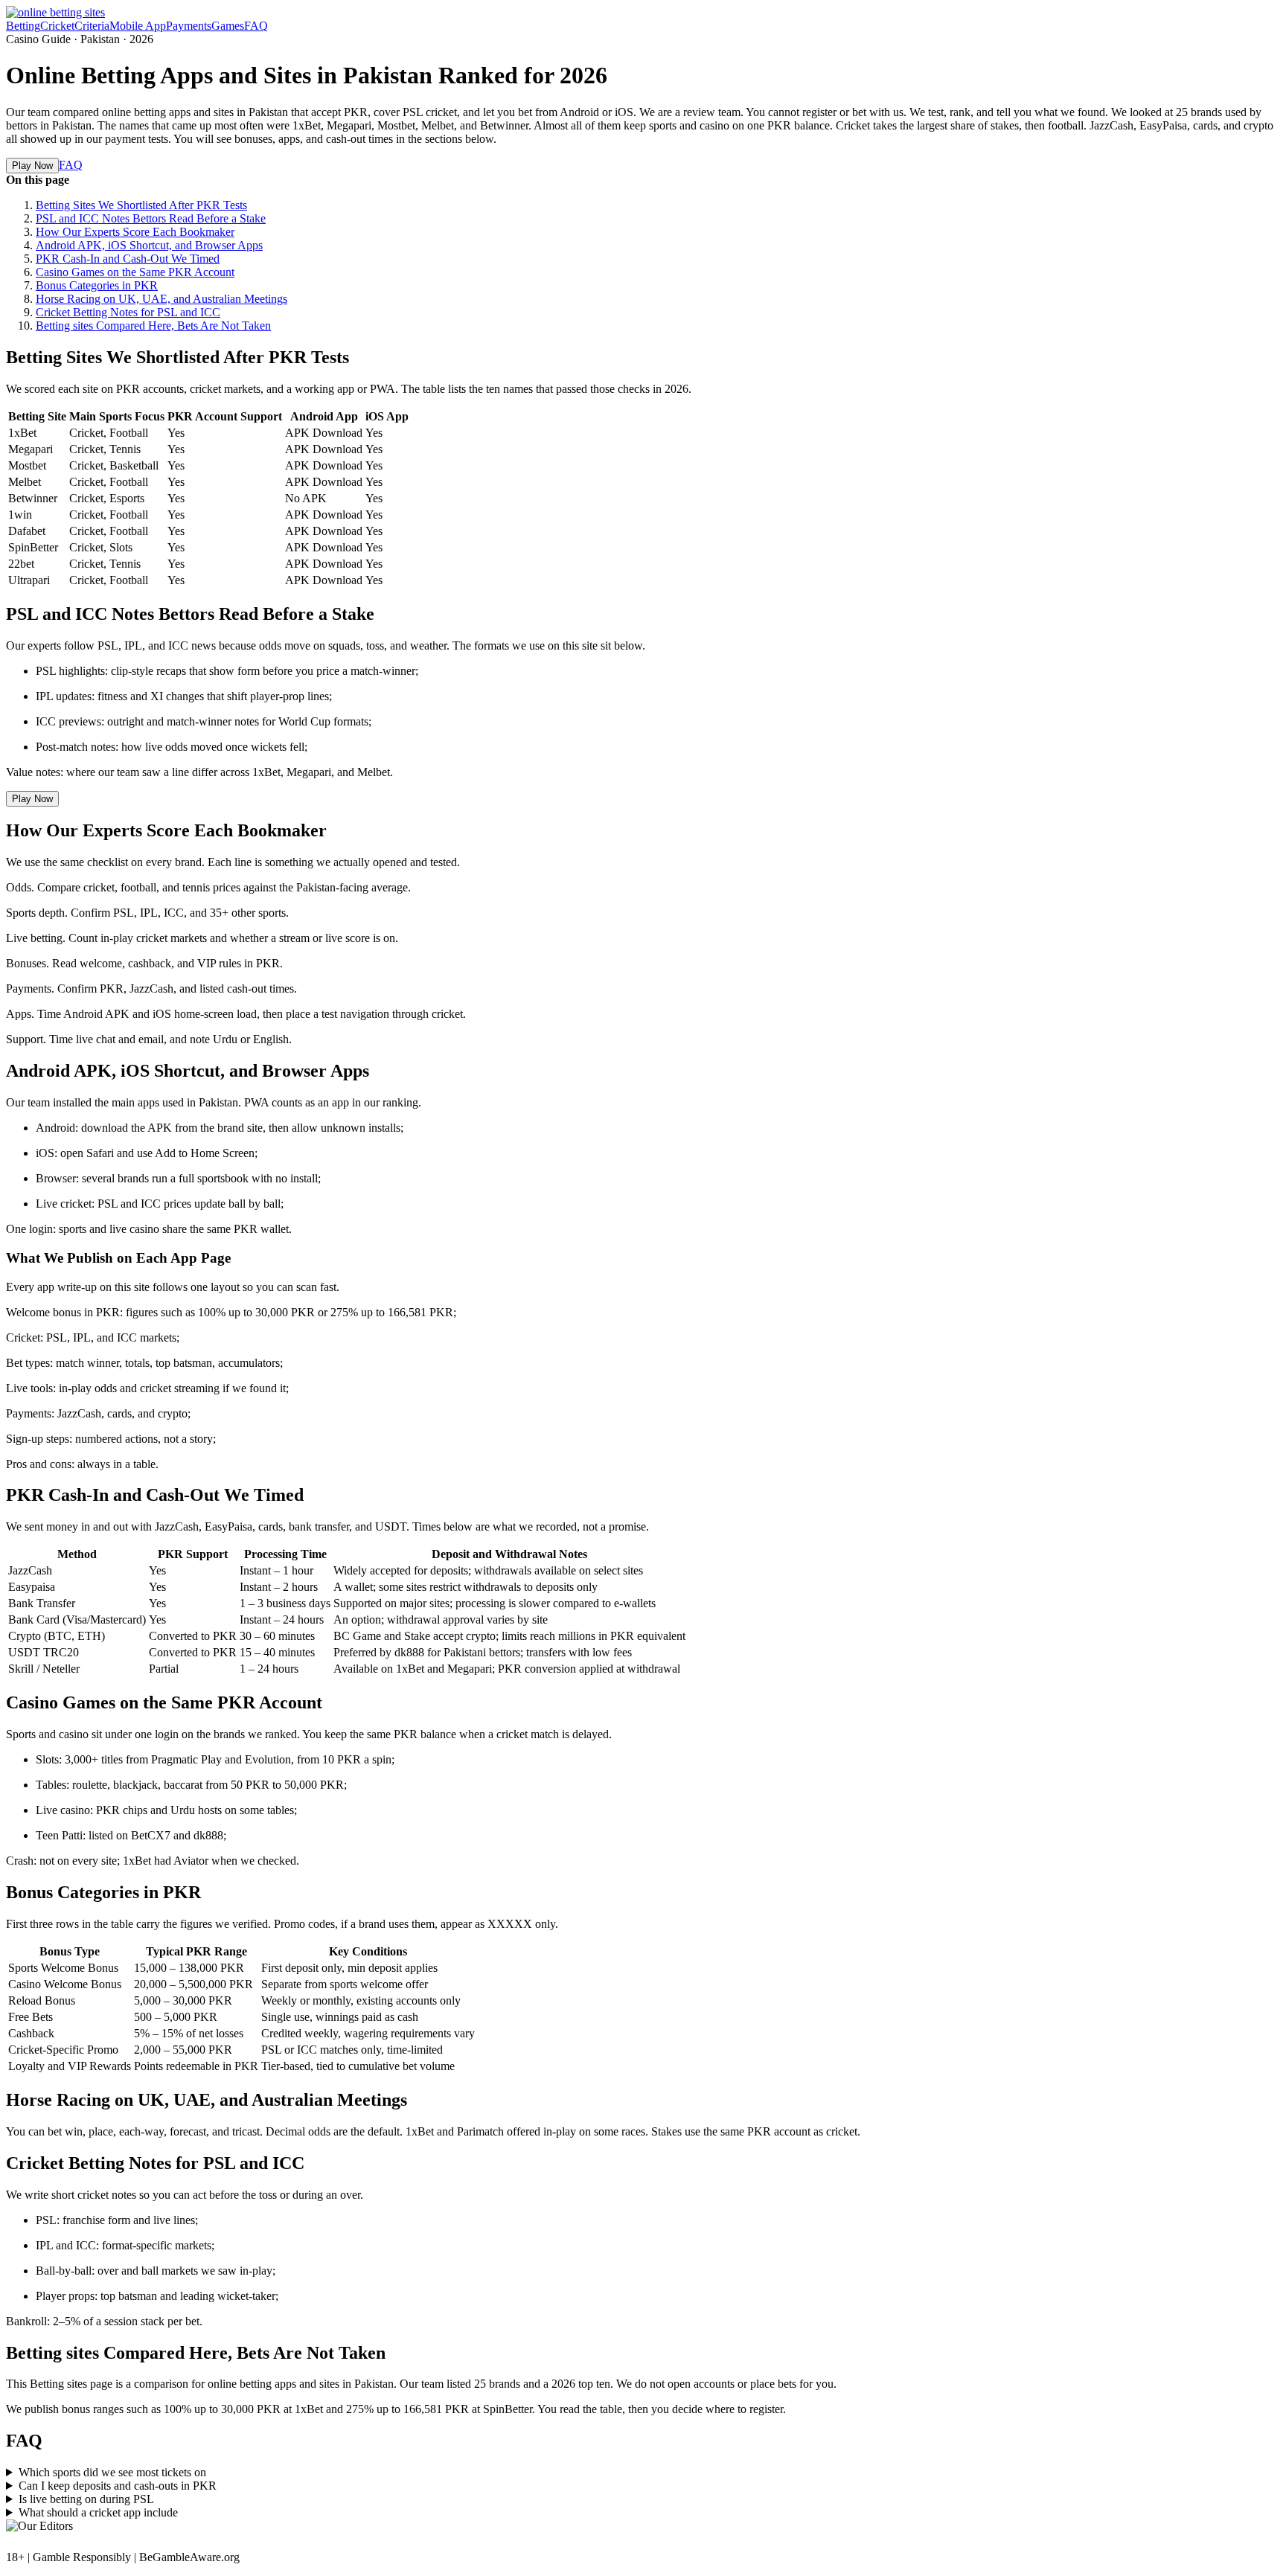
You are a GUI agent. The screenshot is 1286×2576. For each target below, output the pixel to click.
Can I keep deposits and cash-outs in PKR (118, 2486)
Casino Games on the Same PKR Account (135, 272)
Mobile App (138, 26)
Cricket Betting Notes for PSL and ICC (128, 312)
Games (228, 26)
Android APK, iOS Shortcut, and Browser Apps (149, 245)
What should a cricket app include (98, 2512)
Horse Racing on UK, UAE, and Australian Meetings (161, 299)
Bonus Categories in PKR (97, 285)
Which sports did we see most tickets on (112, 2472)
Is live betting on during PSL (86, 2499)
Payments (189, 26)
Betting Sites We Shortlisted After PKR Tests (141, 205)
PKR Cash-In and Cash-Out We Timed (128, 259)
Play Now (32, 166)
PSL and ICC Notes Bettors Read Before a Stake (151, 218)
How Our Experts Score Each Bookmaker (135, 232)
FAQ (256, 26)
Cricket (57, 26)
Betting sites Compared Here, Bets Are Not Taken (153, 326)
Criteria (92, 26)
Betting (23, 26)
